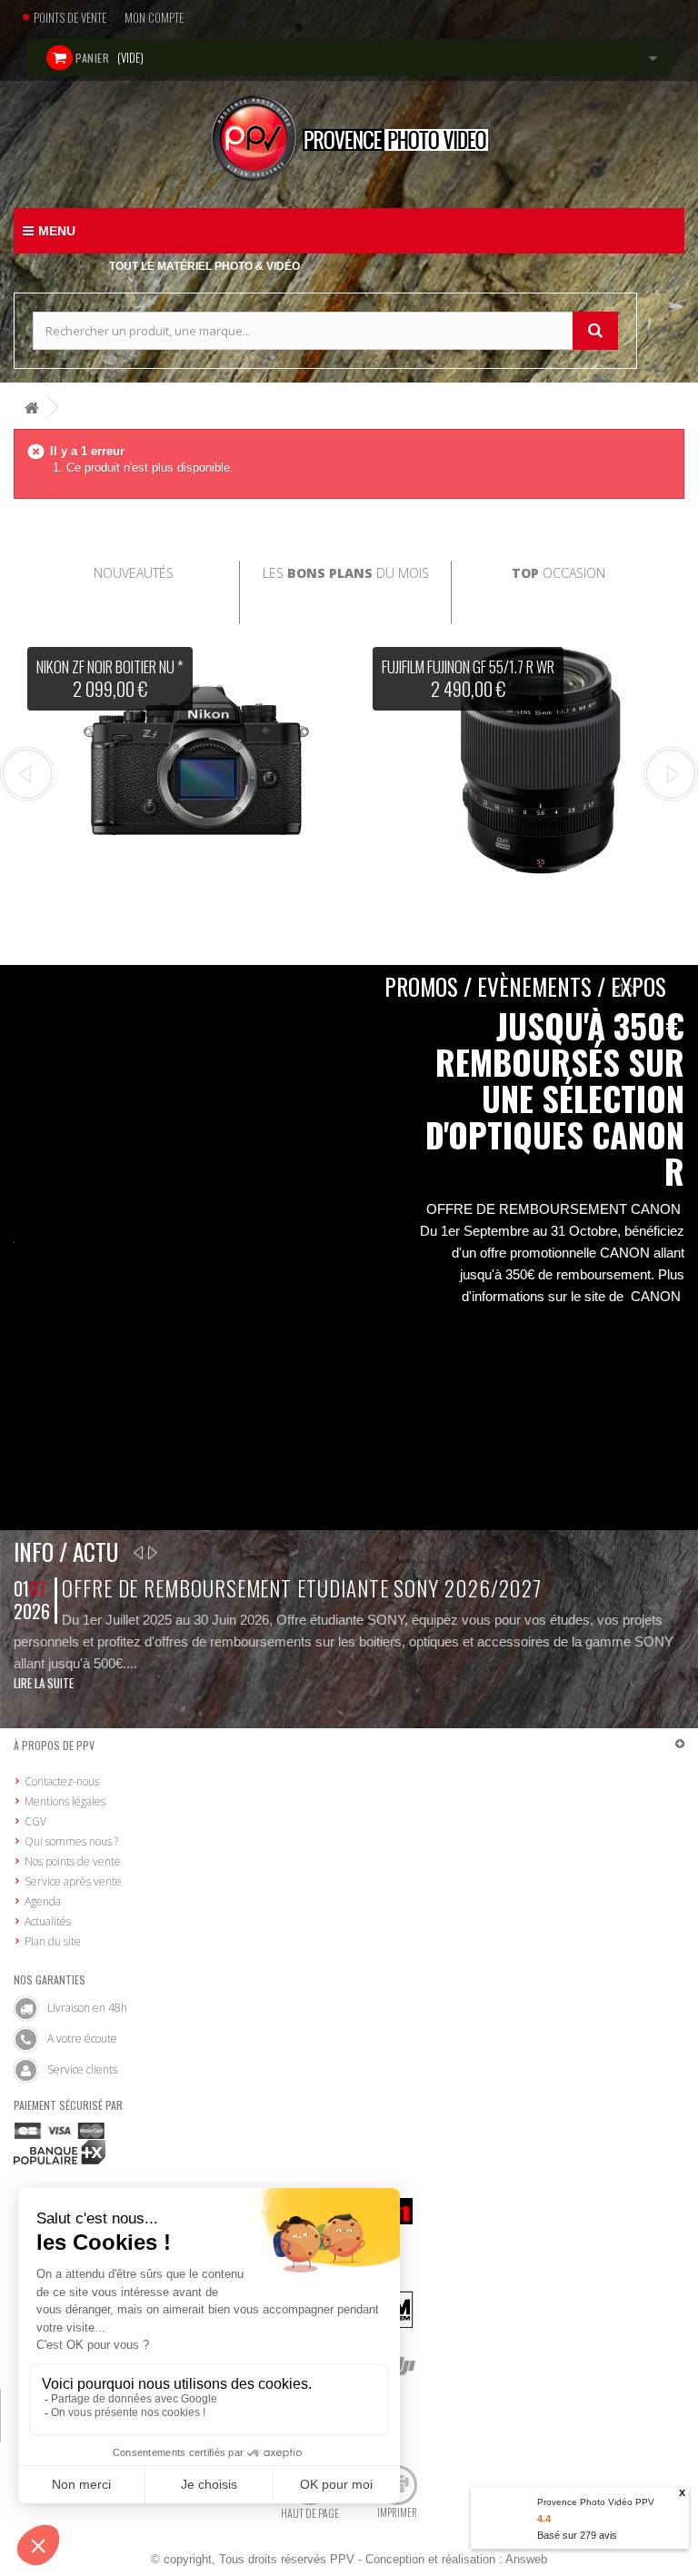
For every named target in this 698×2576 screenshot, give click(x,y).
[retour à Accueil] (32, 408)
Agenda (43, 1901)
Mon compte (154, 17)
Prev (27, 774)
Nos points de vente (73, 1861)
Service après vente (73, 1881)
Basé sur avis (577, 2535)
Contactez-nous (62, 1781)
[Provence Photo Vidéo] (349, 138)
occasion (558, 573)
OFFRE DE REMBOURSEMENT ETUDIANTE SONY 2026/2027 (302, 1588)
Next (671, 774)
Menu (57, 231)
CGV (35, 1821)
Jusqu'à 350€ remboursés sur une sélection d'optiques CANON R (555, 1099)
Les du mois (346, 573)
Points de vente (70, 17)
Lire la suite (44, 1683)
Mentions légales (65, 1801)
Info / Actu (66, 1552)
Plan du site (53, 1941)
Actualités (48, 1921)
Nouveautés (134, 573)
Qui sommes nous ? (71, 1841)
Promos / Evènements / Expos (525, 986)
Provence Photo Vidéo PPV (596, 2502)
